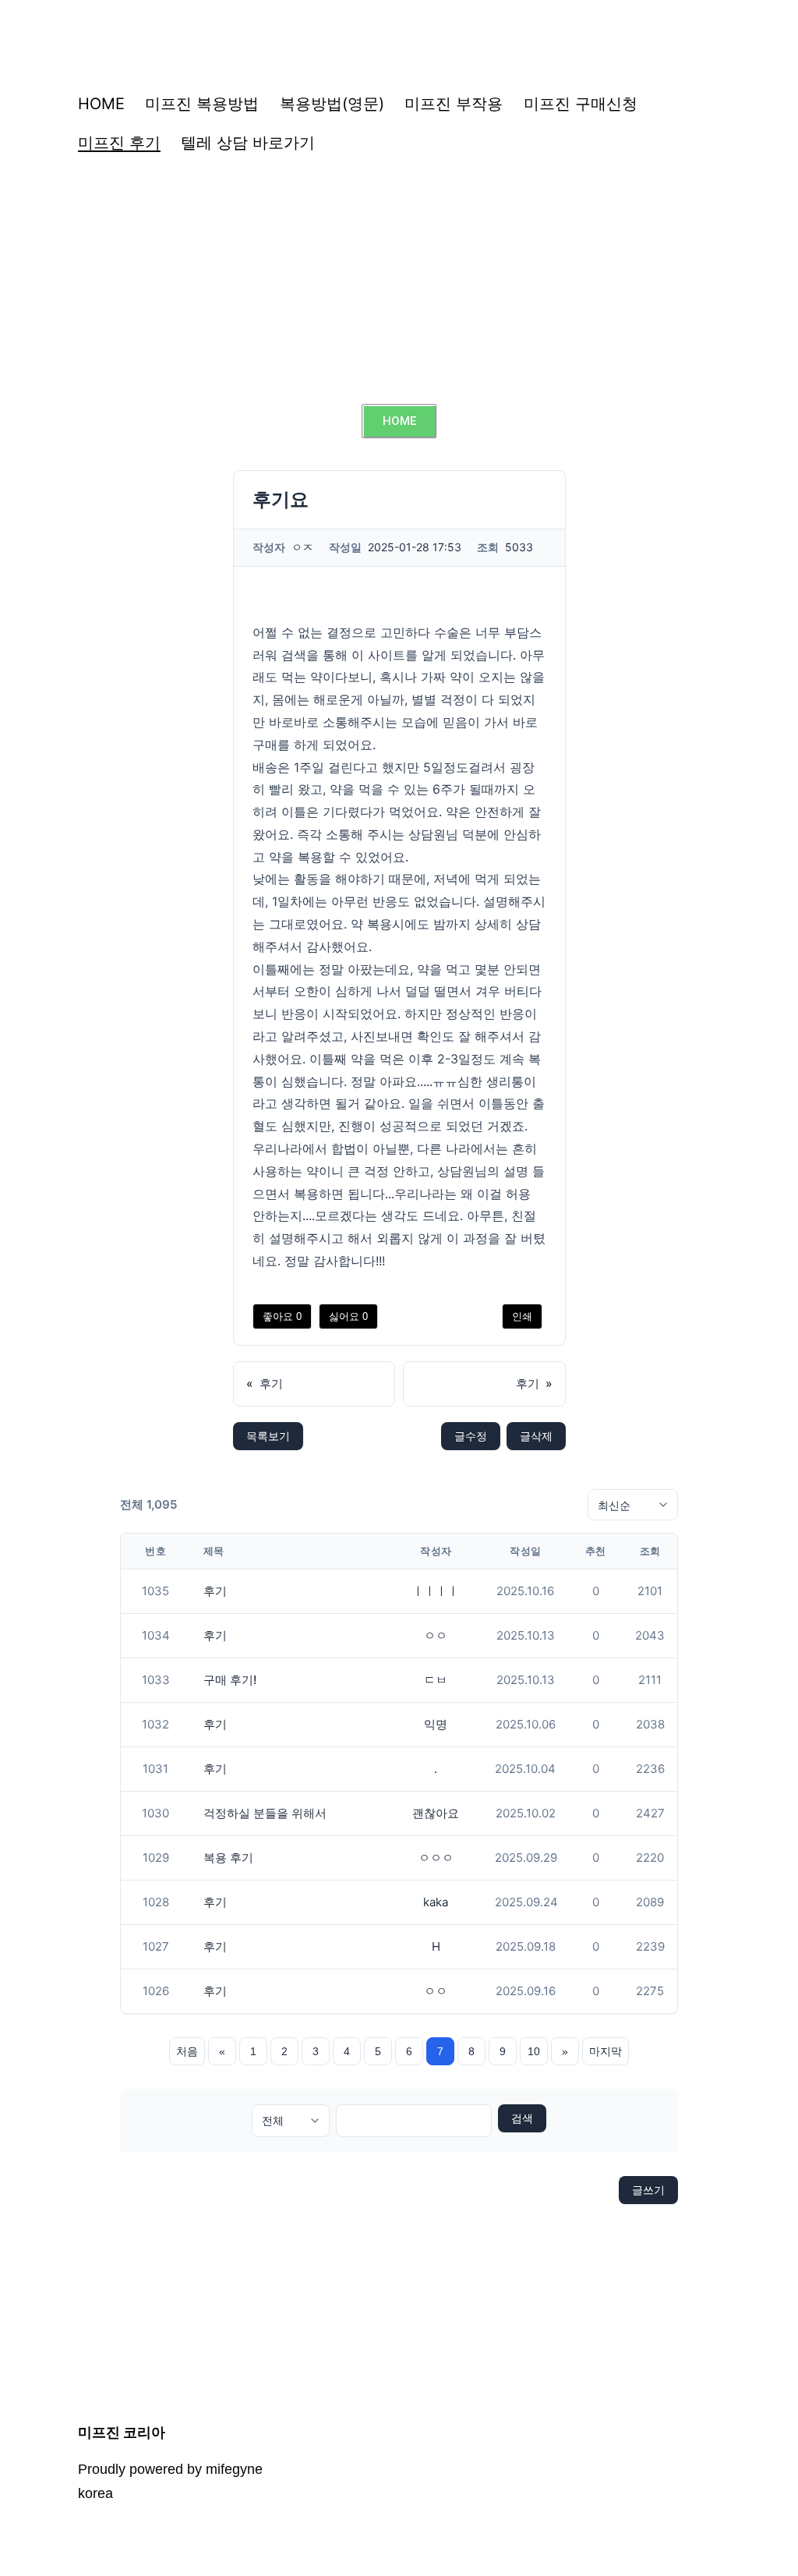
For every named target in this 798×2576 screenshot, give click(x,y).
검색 (522, 2118)
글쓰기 (648, 2190)
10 (534, 2051)
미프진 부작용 (454, 104)
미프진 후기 (119, 143)
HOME (101, 104)
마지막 (606, 2051)
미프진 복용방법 (202, 104)
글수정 (471, 1436)
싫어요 (348, 1316)
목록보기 (268, 1436)
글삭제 (536, 1436)
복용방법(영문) (332, 104)
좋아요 (282, 1316)
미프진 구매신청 (581, 104)
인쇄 (522, 1316)
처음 (187, 2051)
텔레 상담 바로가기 (248, 143)
